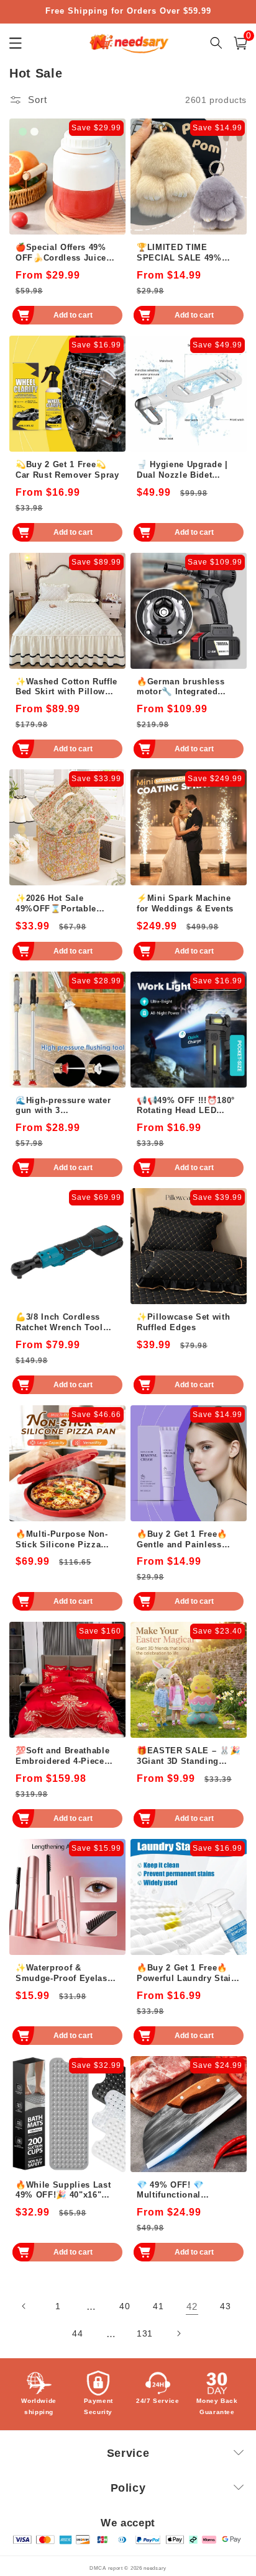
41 (158, 2306)
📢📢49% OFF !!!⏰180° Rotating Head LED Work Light (186, 1106)
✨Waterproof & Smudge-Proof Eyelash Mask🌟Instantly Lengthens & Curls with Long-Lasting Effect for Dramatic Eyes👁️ (65, 1974)
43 (225, 2306)
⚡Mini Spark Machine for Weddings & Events (185, 903)
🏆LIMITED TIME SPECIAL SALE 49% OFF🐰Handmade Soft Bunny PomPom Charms (189, 253)
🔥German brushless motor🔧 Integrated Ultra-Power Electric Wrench (181, 687)
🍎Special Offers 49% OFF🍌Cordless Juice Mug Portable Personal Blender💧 (64, 253)
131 (145, 2333)
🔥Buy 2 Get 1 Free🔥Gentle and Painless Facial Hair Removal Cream (182, 1540)
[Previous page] (24, 2306)
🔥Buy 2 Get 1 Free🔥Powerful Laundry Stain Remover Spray (187, 1974)
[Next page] (178, 2333)
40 (125, 2306)
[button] (240, 43)
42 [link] (192, 2306)
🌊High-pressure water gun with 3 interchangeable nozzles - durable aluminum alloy (67, 1106)
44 (77, 2333)
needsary (155, 2568)
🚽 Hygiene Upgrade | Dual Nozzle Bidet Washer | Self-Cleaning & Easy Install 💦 (185, 470)
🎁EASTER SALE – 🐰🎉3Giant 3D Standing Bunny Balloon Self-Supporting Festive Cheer (188, 1756)
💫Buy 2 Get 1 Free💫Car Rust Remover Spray (67, 470)
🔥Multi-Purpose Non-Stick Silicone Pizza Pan (62, 1540)
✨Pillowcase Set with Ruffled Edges (183, 1322)
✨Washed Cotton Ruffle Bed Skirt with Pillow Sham (66, 687)
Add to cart (73, 315)
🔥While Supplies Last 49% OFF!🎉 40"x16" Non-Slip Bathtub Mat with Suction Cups (63, 2191)
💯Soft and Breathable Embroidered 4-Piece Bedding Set (62, 1756)
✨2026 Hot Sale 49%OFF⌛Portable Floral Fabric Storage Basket (61, 904)
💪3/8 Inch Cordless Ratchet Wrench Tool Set (59, 1323)
